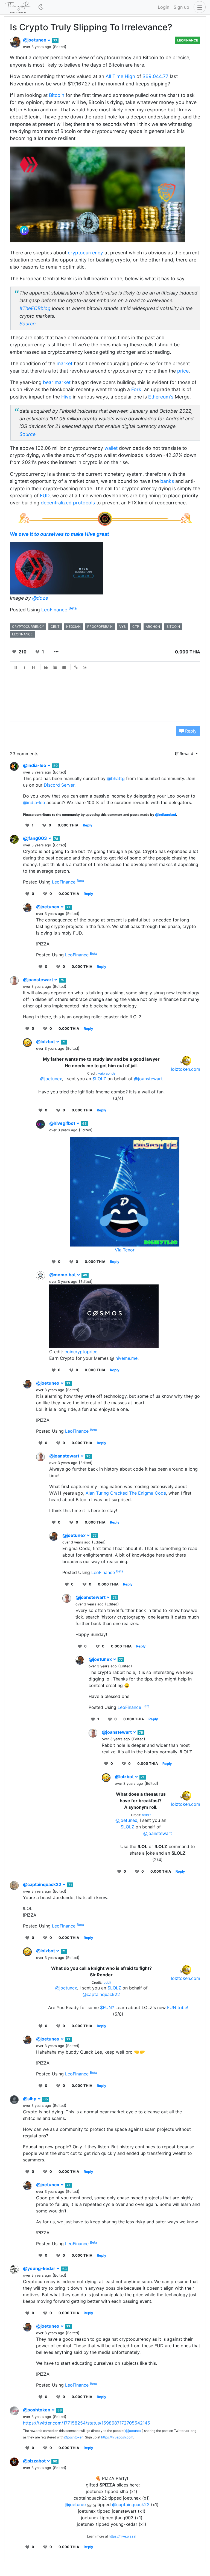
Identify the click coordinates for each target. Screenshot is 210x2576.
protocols (84, 503)
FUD (45, 496)
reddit (146, 1815)
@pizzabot (35, 2461)
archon (153, 627)
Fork (136, 389)
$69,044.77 (155, 76)
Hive (66, 397)
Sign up (181, 7)
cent (55, 627)
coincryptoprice (81, 1352)
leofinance (22, 634)
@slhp (30, 2099)
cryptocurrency (85, 253)
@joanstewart (39, 980)
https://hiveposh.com (117, 2437)
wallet (111, 448)
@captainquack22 (43, 1884)
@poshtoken (37, 2410)
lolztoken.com (186, 1069)
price (183, 371)
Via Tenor (125, 1250)
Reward (186, 753)
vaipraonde (107, 1073)
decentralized (56, 503)
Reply (190, 731)
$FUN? (107, 2007)
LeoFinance (188, 40)
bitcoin (173, 627)
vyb (122, 627)
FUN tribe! (178, 2007)
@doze (40, 598)
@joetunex (35, 40)
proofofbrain (100, 627)
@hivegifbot (63, 1123)
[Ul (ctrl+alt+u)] (64, 667)
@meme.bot (63, 1275)
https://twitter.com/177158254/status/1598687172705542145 (87, 2423)
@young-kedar (40, 2268)
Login (164, 7)
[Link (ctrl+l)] (76, 667)
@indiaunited (166, 815)
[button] (199, 7)
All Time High (120, 76)
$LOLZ (99, 1079)
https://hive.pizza (122, 2536)
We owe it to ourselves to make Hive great (59, 534)
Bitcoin (57, 95)
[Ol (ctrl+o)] (55, 667)
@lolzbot (46, 1042)
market (65, 363)
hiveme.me (126, 1358)
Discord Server (59, 785)
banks (167, 481)
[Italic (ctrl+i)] (25, 667)
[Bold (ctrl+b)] (16, 667)
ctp (136, 627)
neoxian (73, 627)
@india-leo (35, 765)
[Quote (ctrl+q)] (46, 667)
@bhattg (116, 778)
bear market (57, 382)
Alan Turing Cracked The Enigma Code (126, 1493)
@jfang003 (36, 838)
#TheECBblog (35, 308)
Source (27, 324)
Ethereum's (161, 397)
